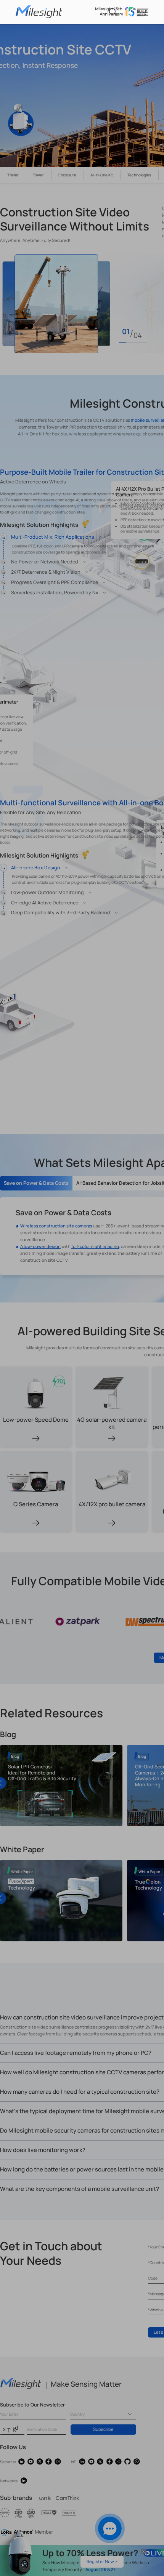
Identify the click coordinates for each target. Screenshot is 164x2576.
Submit (82, 261)
